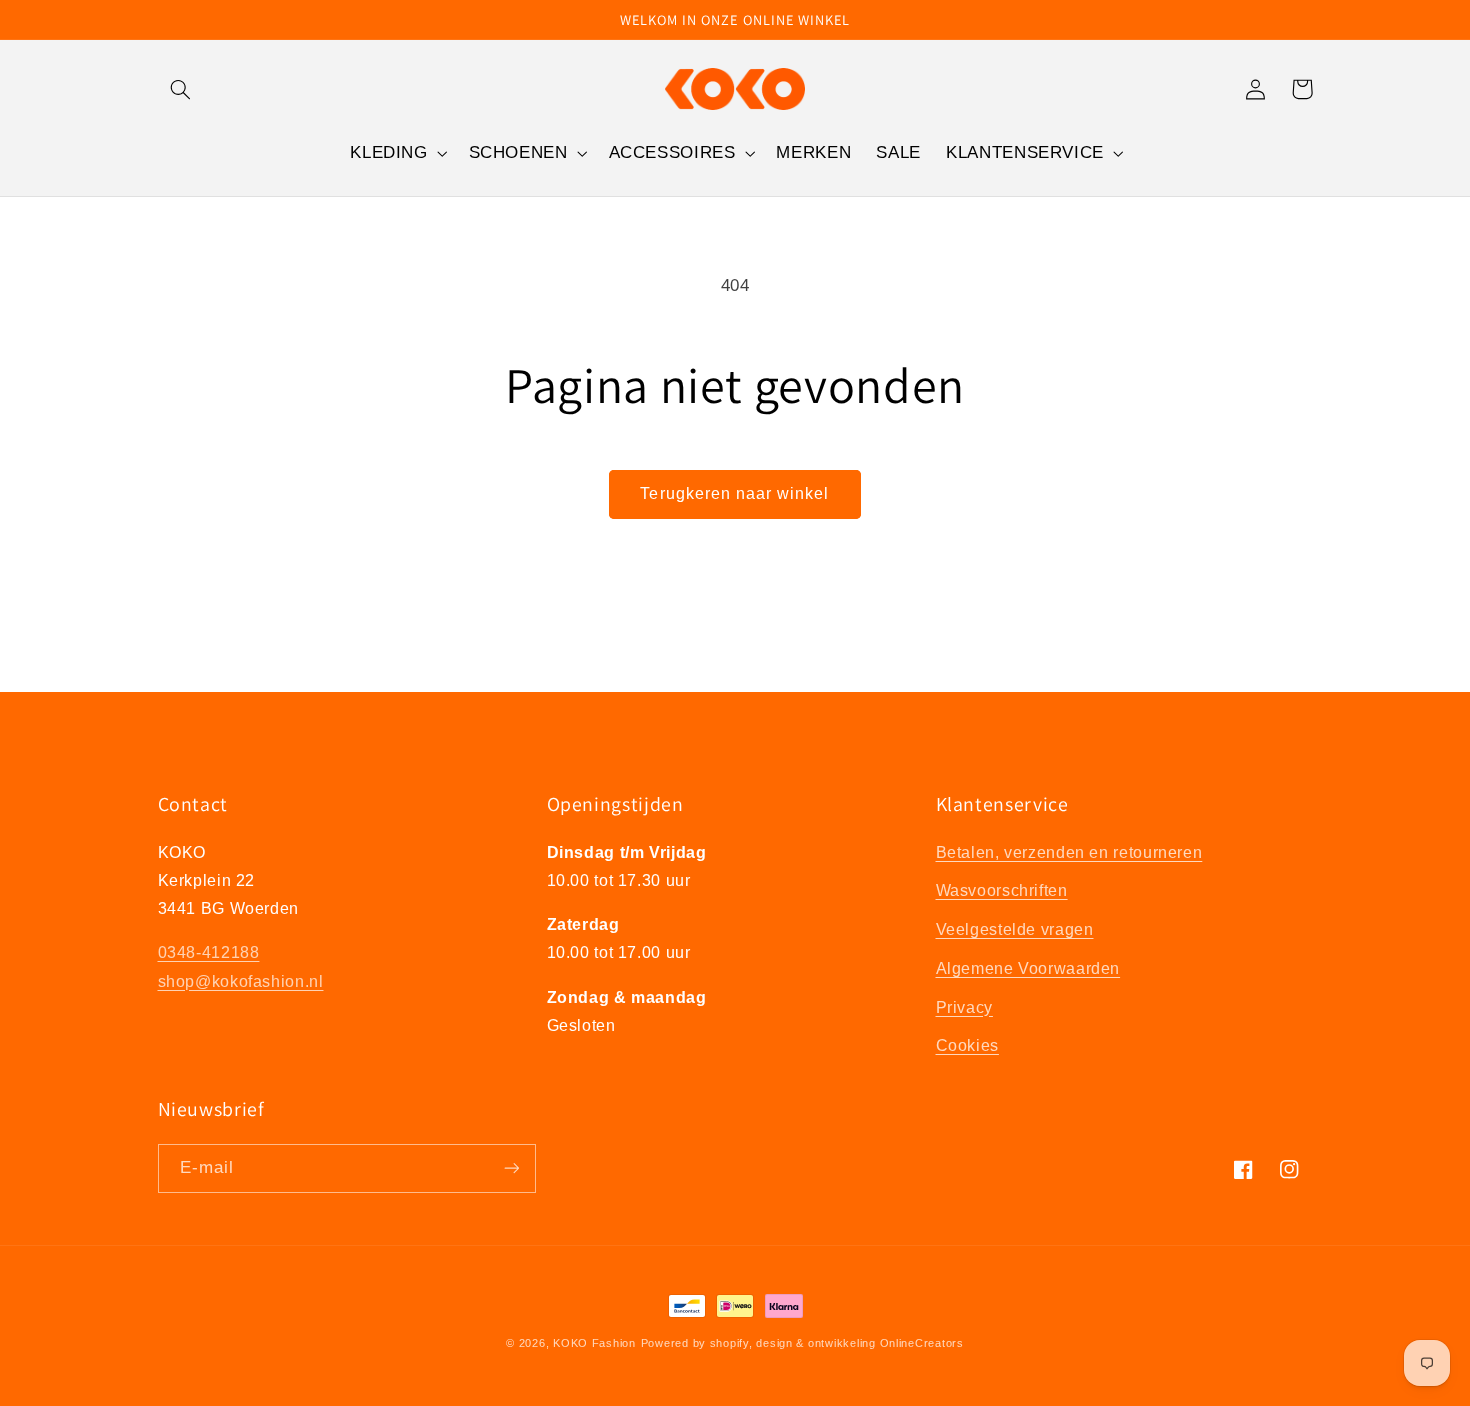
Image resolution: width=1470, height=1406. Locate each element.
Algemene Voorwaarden (1028, 968)
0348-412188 (209, 952)
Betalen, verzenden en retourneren (1069, 852)
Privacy (964, 1007)
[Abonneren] (511, 1168)
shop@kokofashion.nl (241, 981)
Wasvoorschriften (1002, 890)
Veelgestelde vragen (1015, 929)
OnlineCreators (922, 1343)
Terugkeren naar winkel (734, 493)
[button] (181, 89)
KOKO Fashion (594, 1343)
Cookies (967, 1045)
